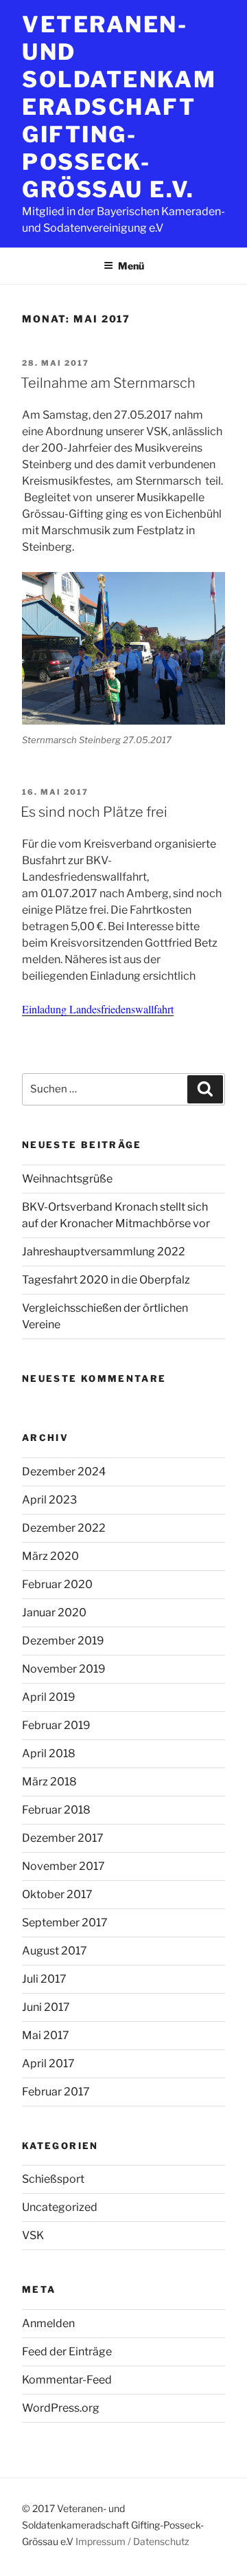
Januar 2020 (54, 1612)
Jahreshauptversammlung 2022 (104, 1252)
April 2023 (49, 1500)
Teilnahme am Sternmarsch (108, 383)
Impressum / (103, 2541)
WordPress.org (61, 2408)
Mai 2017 (46, 2035)
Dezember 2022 (64, 1528)
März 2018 (49, 1782)
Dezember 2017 (63, 1838)
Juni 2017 (46, 2007)
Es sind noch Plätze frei (94, 812)
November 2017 (63, 1866)
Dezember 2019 (63, 1641)
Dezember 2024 (64, 1472)
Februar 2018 (56, 1810)
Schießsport (53, 2179)
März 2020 (50, 1556)
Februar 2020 (57, 1584)
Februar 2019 (56, 1725)
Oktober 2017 (57, 1894)
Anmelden (48, 2323)
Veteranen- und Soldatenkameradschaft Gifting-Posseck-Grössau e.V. (119, 107)
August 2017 (55, 1951)
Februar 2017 (56, 2092)
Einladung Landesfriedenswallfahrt (98, 1009)
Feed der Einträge (67, 2352)
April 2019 (49, 1697)
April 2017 (48, 2063)
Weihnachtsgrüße (67, 1179)
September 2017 (65, 1923)
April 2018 (49, 1753)
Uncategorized (60, 2207)
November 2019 (64, 1669)
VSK (33, 2235)
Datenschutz (161, 2541)
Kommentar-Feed (67, 2380)
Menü (131, 266)
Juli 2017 (44, 1979)
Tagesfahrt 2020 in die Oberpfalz (106, 1280)
